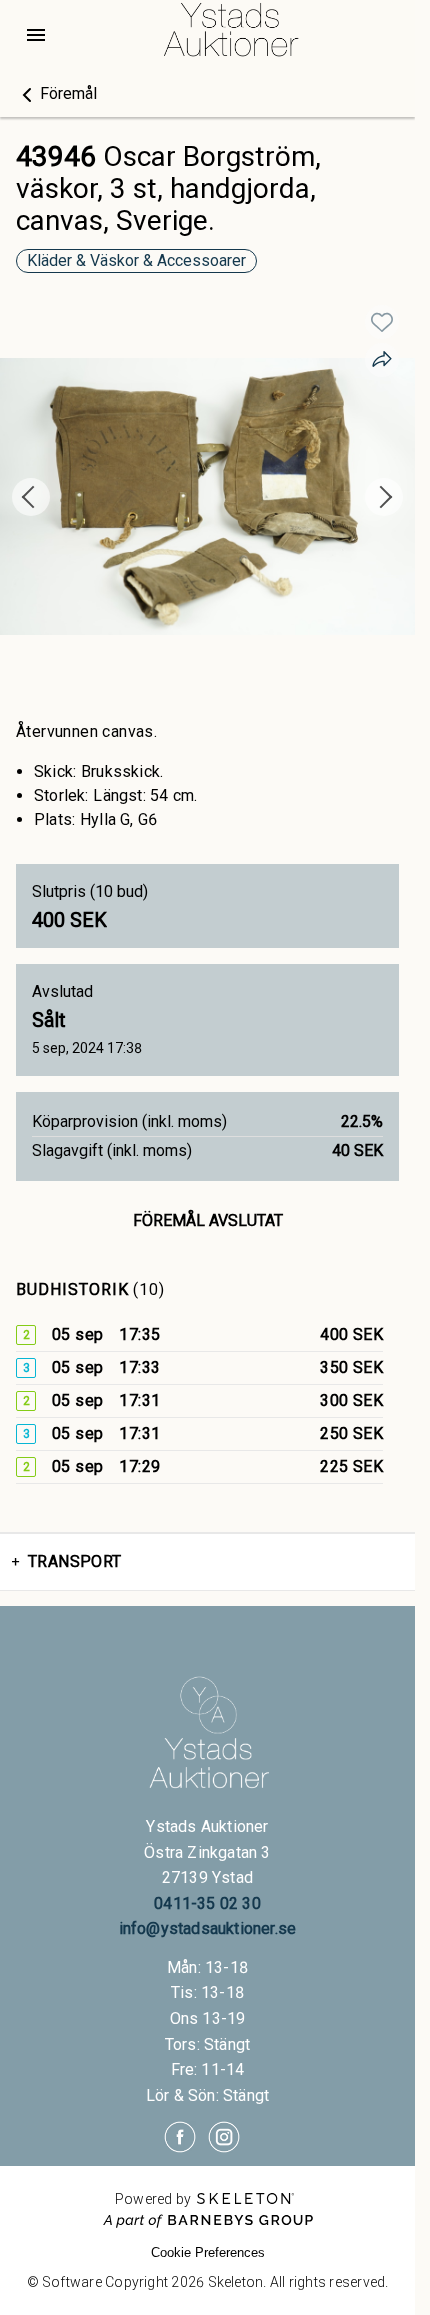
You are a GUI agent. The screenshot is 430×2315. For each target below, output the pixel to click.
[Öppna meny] (36, 35)
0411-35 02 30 (207, 1903)
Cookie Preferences (208, 2252)
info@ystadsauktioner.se (208, 1928)
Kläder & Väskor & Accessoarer (136, 260)
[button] (56, 94)
